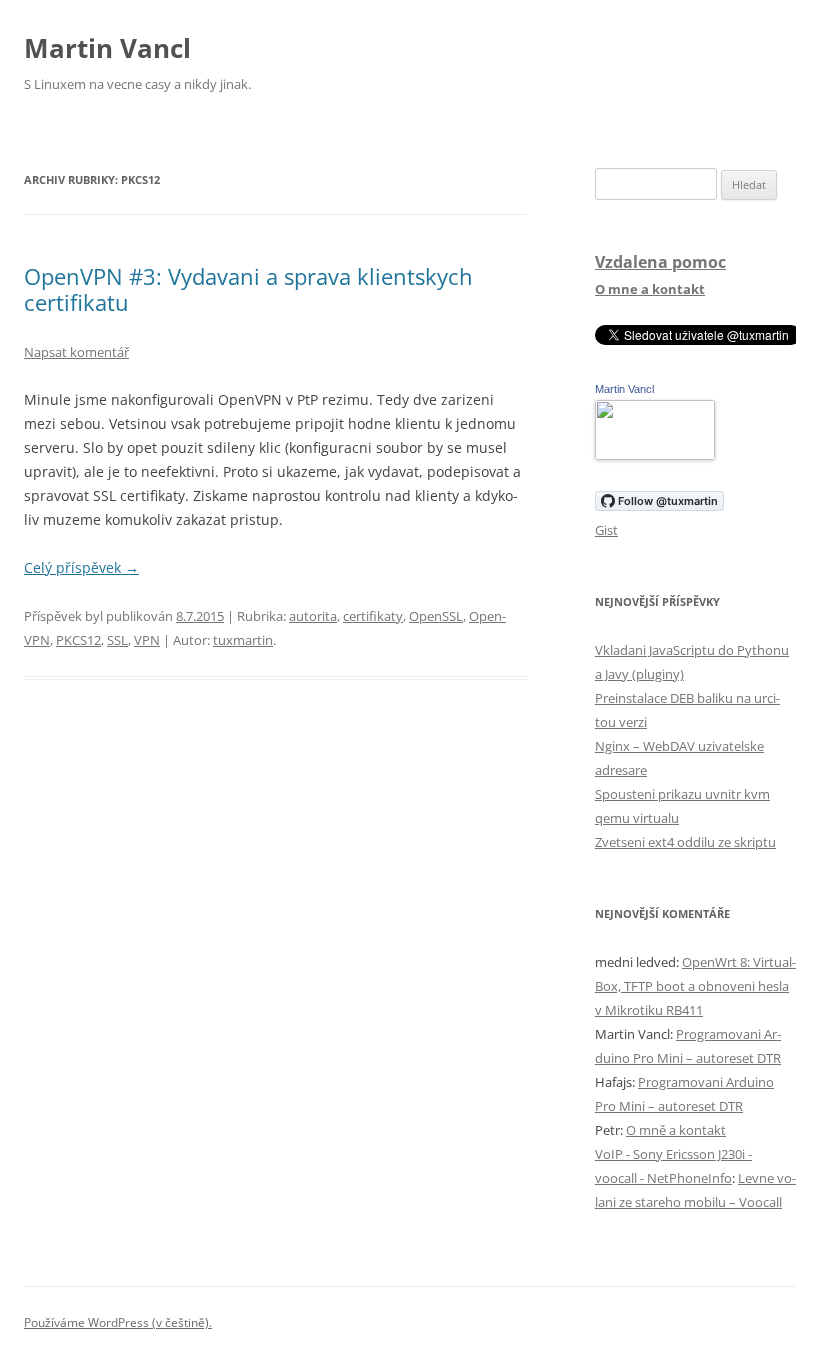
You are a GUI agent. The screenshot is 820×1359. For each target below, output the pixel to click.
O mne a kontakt (650, 289)
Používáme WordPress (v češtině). (118, 1322)
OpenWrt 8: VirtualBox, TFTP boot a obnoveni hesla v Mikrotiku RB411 (695, 986)
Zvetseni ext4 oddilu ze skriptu (685, 842)
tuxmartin (243, 640)
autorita (313, 616)
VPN (147, 640)
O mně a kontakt (676, 1130)
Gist (606, 530)
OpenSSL (436, 616)
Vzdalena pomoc (660, 262)
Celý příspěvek (81, 567)
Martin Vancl (107, 48)
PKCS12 (78, 640)
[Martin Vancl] (655, 455)
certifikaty (373, 616)
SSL (117, 640)
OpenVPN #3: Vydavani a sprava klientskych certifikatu (248, 289)
